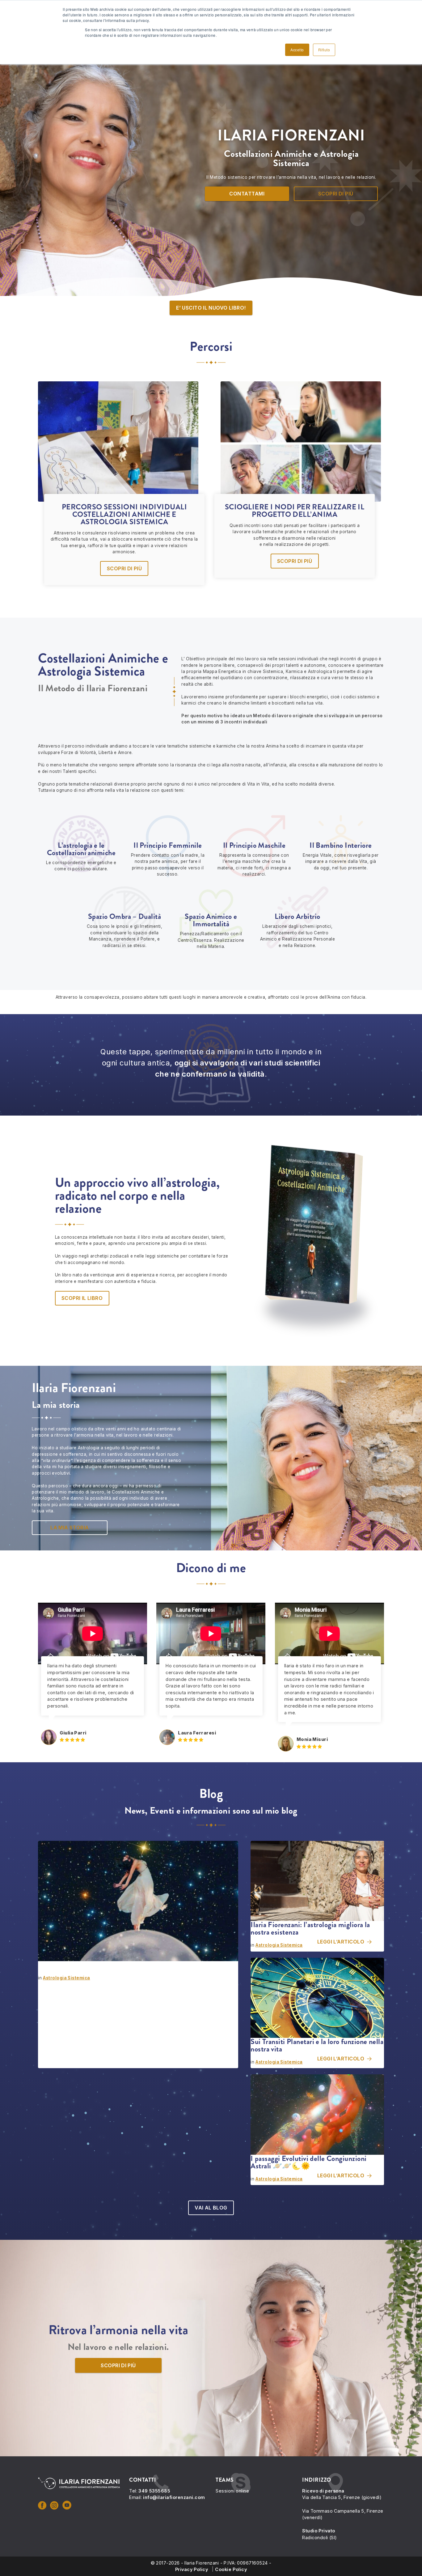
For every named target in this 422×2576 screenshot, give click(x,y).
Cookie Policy (231, 2569)
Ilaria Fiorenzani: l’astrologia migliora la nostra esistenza (310, 1928)
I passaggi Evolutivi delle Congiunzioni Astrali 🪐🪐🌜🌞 (309, 2162)
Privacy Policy (192, 2569)
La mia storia (70, 1528)
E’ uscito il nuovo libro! (211, 308)
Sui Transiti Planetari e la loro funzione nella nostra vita (317, 2045)
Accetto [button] (297, 50)
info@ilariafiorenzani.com (174, 2497)
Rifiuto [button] (324, 50)
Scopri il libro (82, 1298)
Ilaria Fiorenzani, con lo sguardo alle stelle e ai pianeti (119, 1965)
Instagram (55, 2505)
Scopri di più (336, 194)
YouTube (68, 2505)
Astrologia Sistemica (67, 1978)
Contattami (247, 194)
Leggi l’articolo (196, 2049)
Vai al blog (211, 2208)
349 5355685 (154, 2491)
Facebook (43, 2505)
